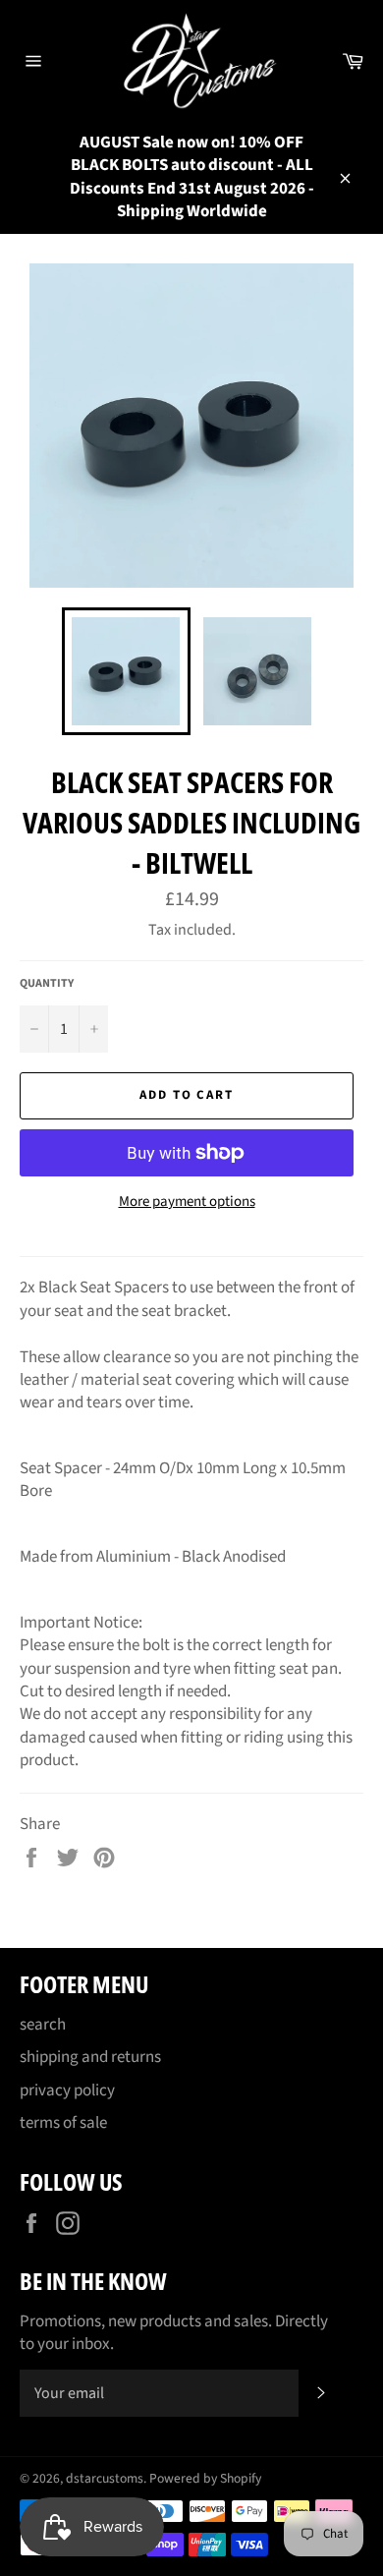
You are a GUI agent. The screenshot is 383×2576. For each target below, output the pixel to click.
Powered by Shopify (205, 2478)
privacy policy (67, 2090)
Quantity (47, 984)
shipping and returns (90, 2057)
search (43, 2025)
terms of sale (63, 2123)
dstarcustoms (105, 2478)
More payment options (187, 1202)
